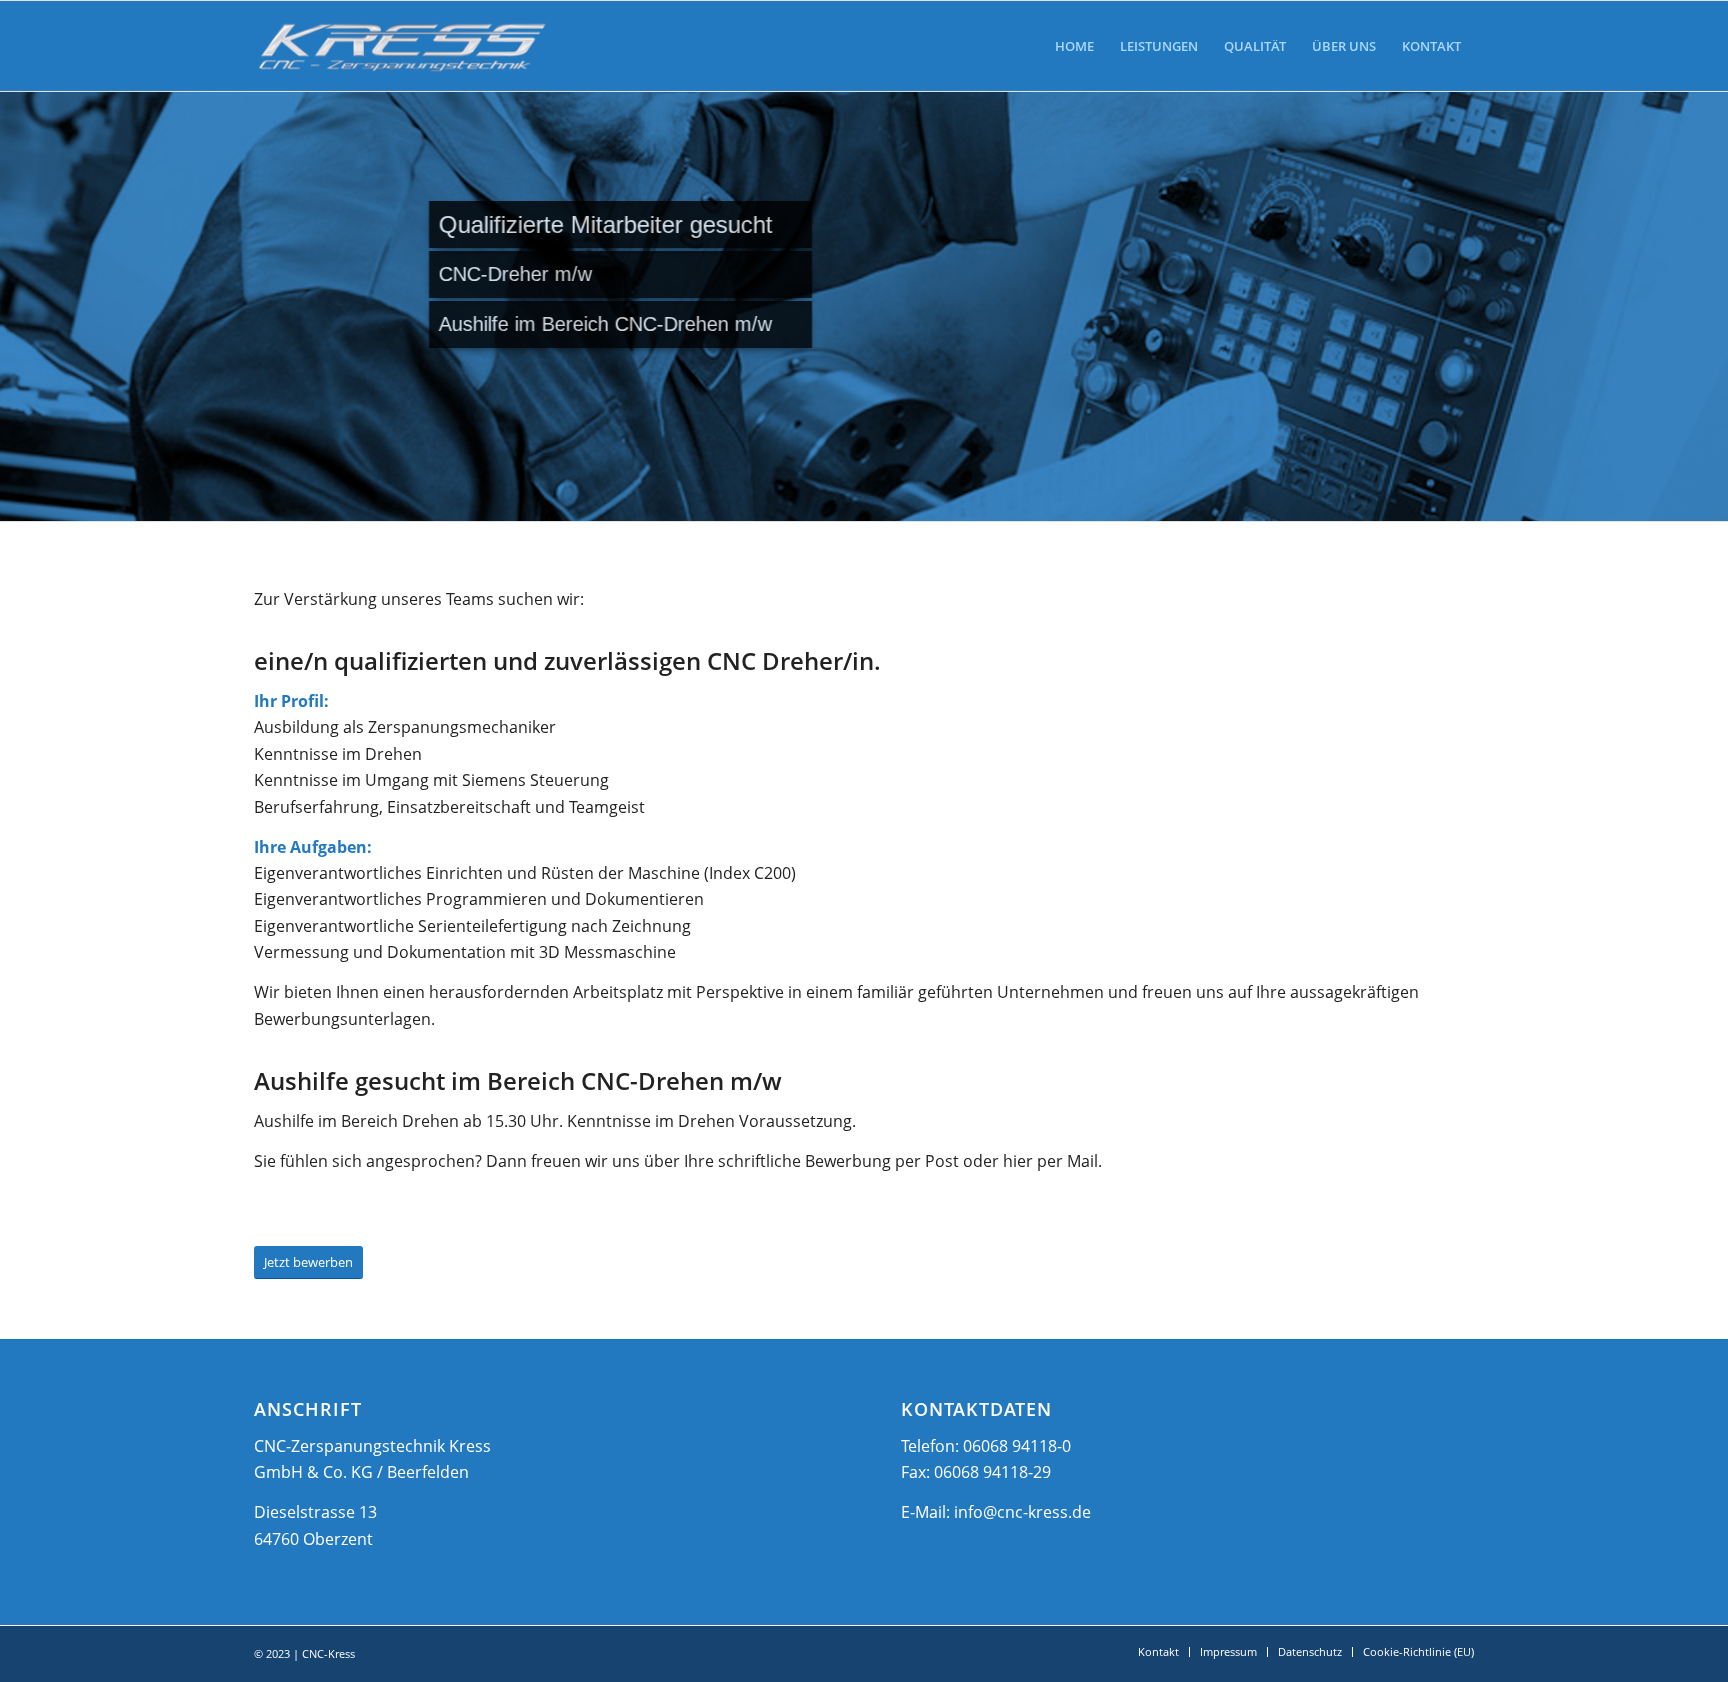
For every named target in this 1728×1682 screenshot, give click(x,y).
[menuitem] (1074, 46)
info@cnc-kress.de (1022, 1512)
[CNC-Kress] (402, 46)
